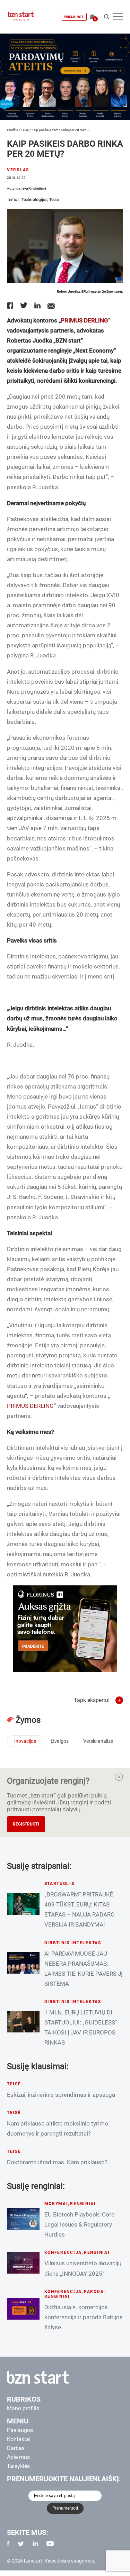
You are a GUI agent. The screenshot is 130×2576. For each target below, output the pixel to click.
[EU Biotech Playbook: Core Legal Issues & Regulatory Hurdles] (23, 2219)
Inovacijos (25, 1741)
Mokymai (56, 2204)
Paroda (94, 2292)
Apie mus (18, 2457)
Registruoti (26, 1824)
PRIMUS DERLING (84, 320)
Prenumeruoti (65, 2508)
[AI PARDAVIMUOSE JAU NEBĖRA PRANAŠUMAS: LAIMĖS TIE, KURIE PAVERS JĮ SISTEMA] (23, 1963)
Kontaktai (19, 2439)
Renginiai (83, 2204)
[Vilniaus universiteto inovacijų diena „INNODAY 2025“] (23, 2263)
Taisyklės (18, 2466)
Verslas (18, 170)
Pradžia (12, 130)
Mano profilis (23, 2408)
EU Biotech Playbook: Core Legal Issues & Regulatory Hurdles (79, 2224)
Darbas (16, 2448)
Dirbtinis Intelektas (73, 1943)
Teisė (25, 130)
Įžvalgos (60, 1741)
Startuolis (59, 1884)
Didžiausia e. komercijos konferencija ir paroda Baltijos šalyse (84, 2317)
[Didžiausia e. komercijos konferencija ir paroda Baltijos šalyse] (23, 2309)
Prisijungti (74, 17)
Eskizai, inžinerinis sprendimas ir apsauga (61, 2095)
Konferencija (63, 2252)
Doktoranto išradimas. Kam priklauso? (57, 2162)
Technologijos (34, 200)
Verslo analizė (98, 1741)
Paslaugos (20, 2430)
